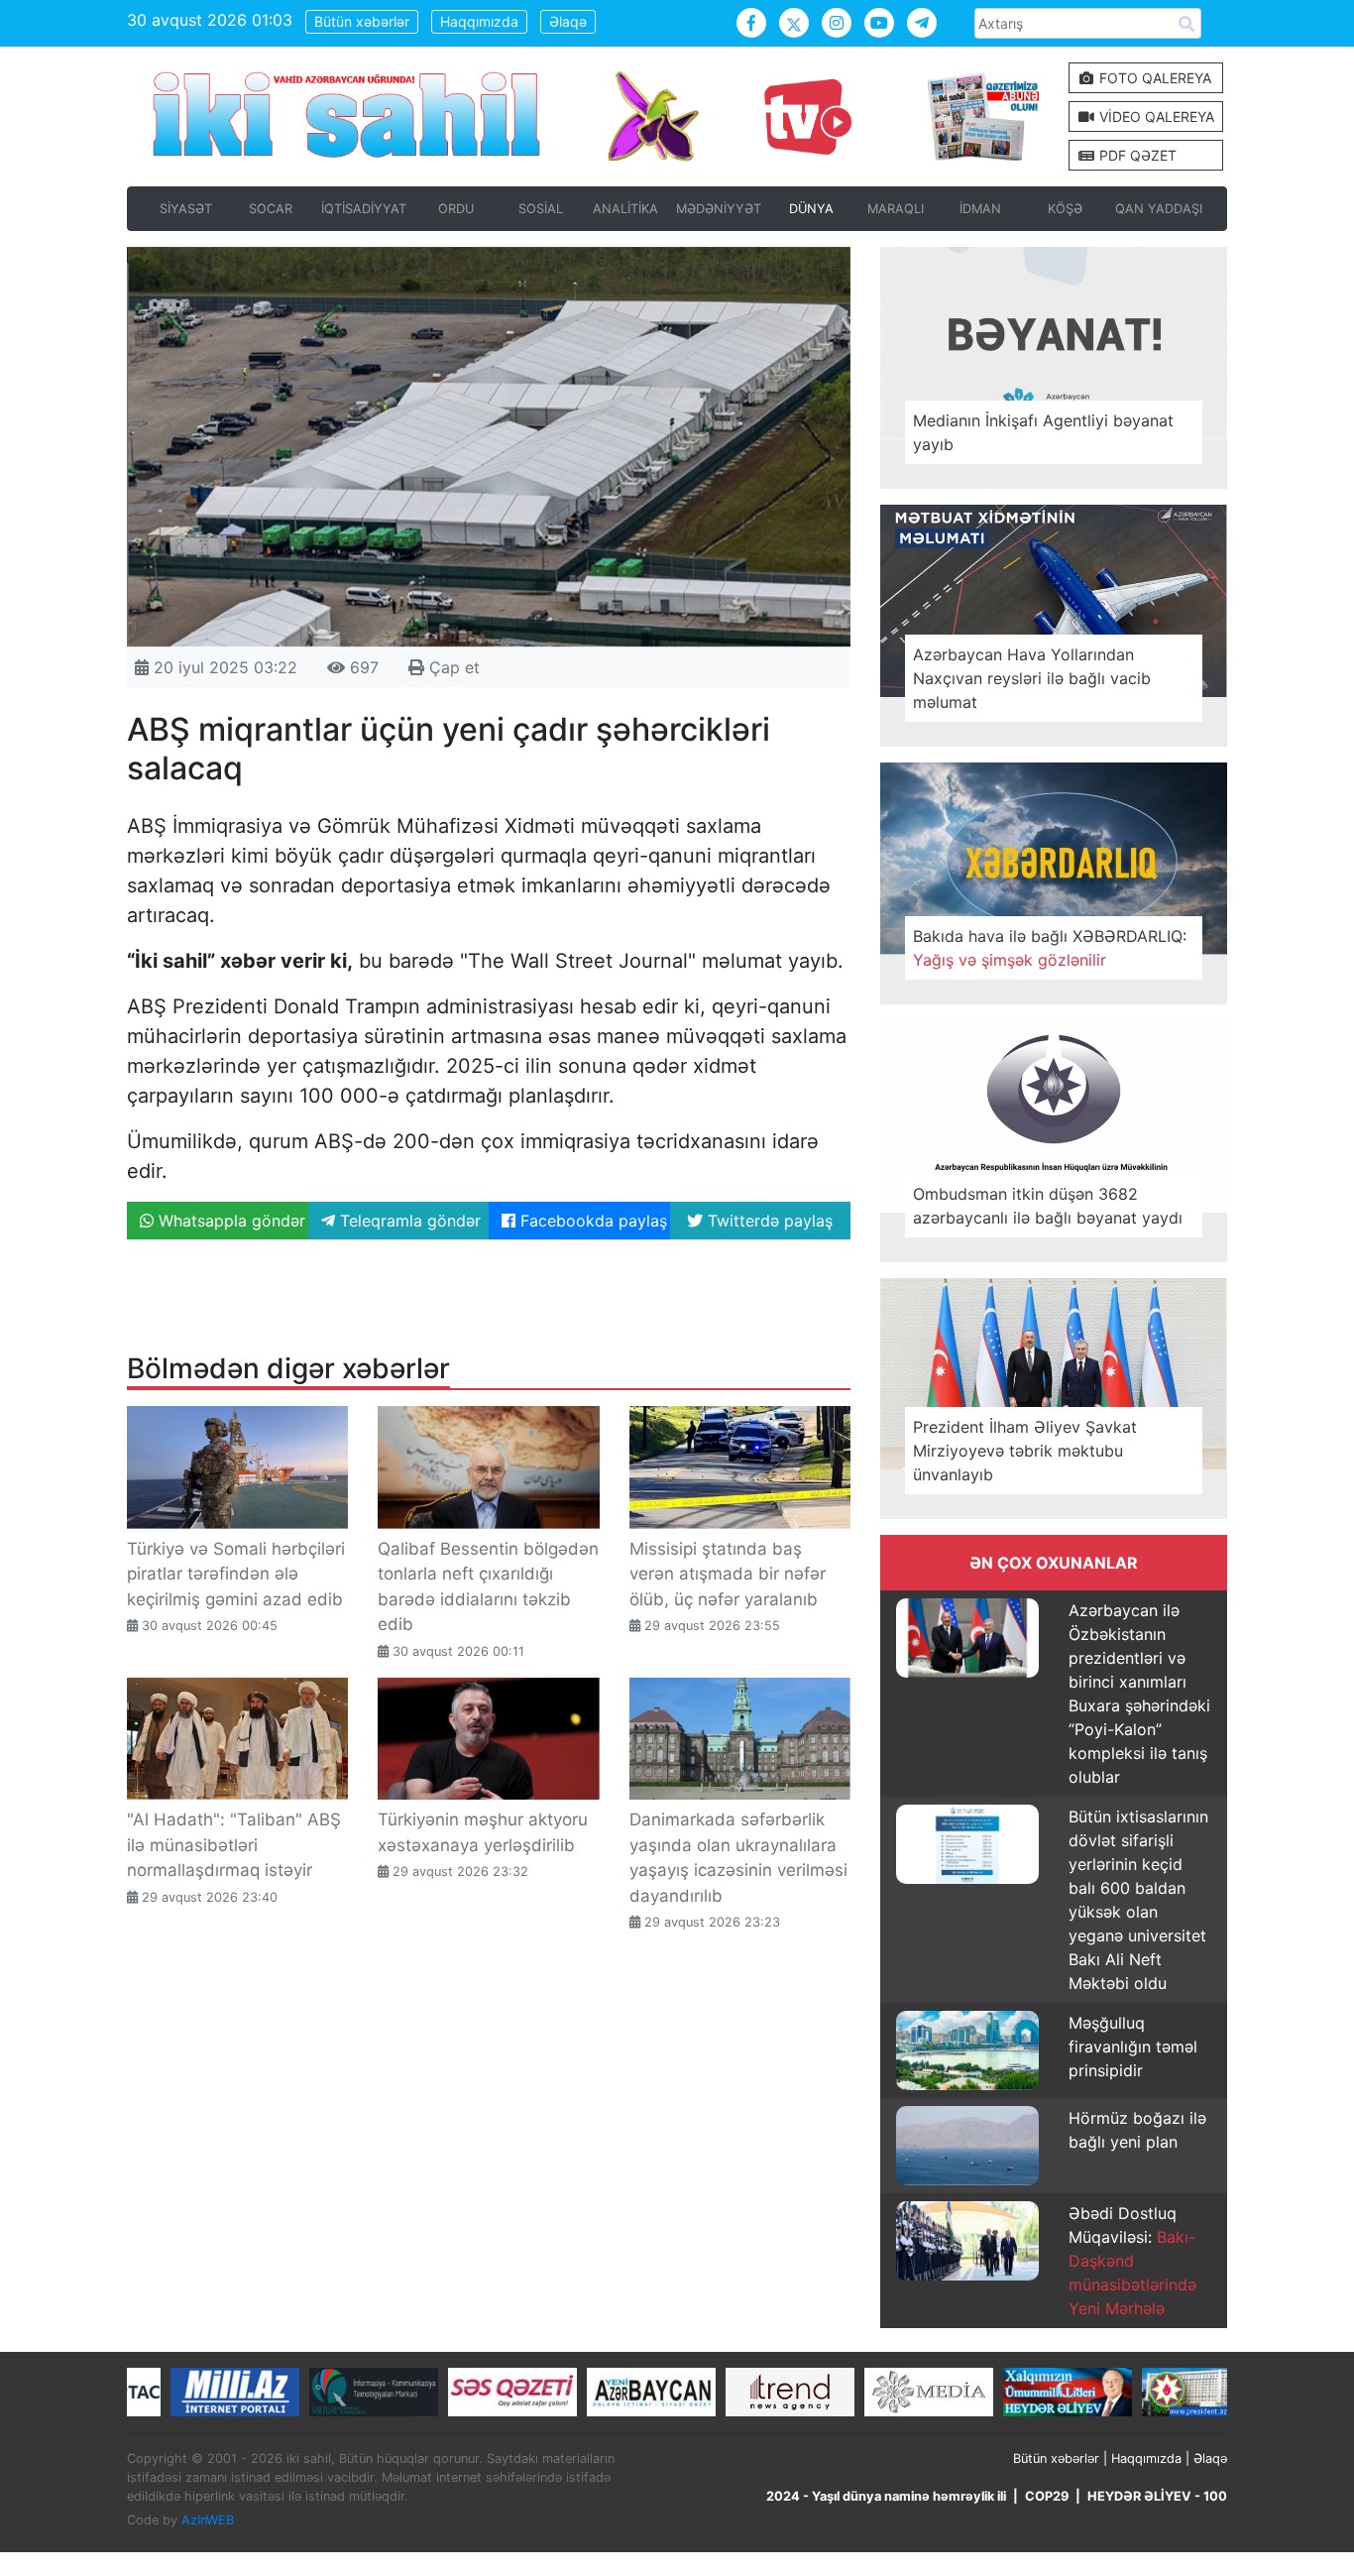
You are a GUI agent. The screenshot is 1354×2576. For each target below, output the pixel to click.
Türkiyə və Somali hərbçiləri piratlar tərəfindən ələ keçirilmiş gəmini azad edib (236, 1574)
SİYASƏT (186, 209)
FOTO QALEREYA (1153, 78)
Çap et (452, 667)
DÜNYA (811, 209)
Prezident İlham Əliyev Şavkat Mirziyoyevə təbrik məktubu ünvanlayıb (1025, 1451)
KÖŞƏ (1065, 209)
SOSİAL (541, 209)
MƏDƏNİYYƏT (719, 209)
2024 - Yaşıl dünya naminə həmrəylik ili (886, 2496)
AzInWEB (208, 2520)
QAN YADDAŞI (1159, 209)
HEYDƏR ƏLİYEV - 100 (1157, 2496)
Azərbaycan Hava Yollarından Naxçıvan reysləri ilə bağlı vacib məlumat (1032, 678)
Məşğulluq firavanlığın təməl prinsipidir (1133, 2047)
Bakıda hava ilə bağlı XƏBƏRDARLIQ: (1050, 948)
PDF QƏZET (1136, 155)
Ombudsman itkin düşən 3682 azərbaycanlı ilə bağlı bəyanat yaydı (1048, 1206)
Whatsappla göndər (229, 1221)
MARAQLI (896, 209)
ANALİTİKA (625, 209)
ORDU (456, 209)
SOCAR (271, 209)
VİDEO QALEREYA (1155, 117)
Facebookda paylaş (591, 1221)
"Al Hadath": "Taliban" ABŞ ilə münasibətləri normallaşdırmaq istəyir (234, 1845)
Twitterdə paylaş (768, 1221)
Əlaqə (568, 21)
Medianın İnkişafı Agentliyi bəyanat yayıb (1043, 432)
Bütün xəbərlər (362, 21)
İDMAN (980, 209)
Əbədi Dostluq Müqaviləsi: (1132, 2261)
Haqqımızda (479, 21)
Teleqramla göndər (408, 1221)
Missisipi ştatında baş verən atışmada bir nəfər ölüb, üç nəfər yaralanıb (728, 1574)
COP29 (1047, 2496)
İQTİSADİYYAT (364, 209)
